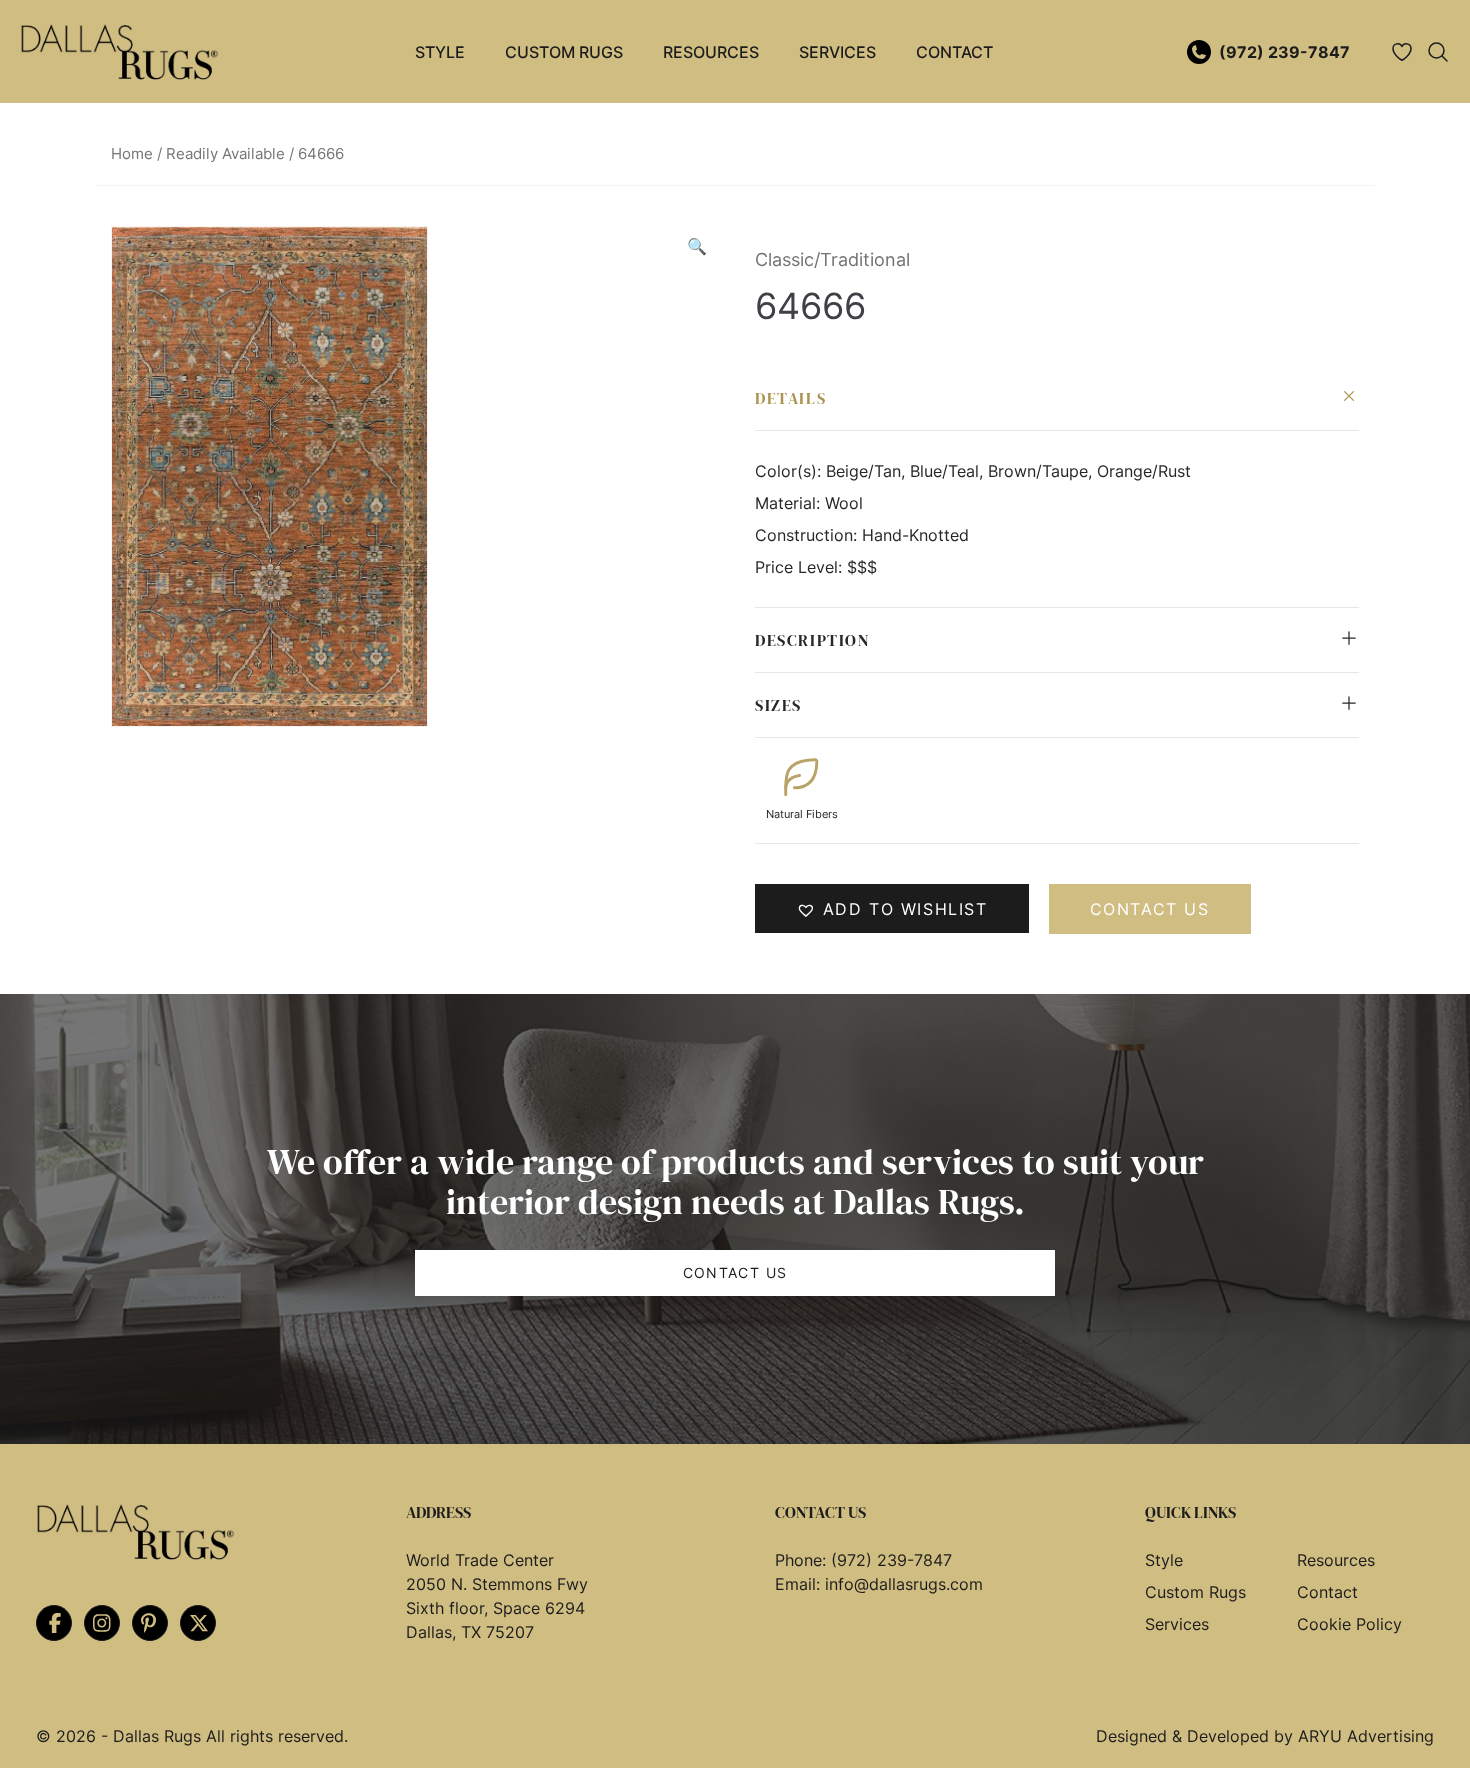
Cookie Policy (1349, 1624)
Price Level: (801, 567)
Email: (800, 1584)
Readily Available (225, 154)
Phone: (803, 1560)
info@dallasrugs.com (904, 1584)
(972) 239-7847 (1284, 52)
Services (837, 52)
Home (132, 154)
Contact (954, 52)
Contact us (1150, 909)
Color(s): (790, 471)
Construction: (808, 535)
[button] (697, 246)
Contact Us (735, 1272)
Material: (790, 503)
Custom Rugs (564, 52)
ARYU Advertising (1366, 1736)
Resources (711, 52)
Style (440, 52)
